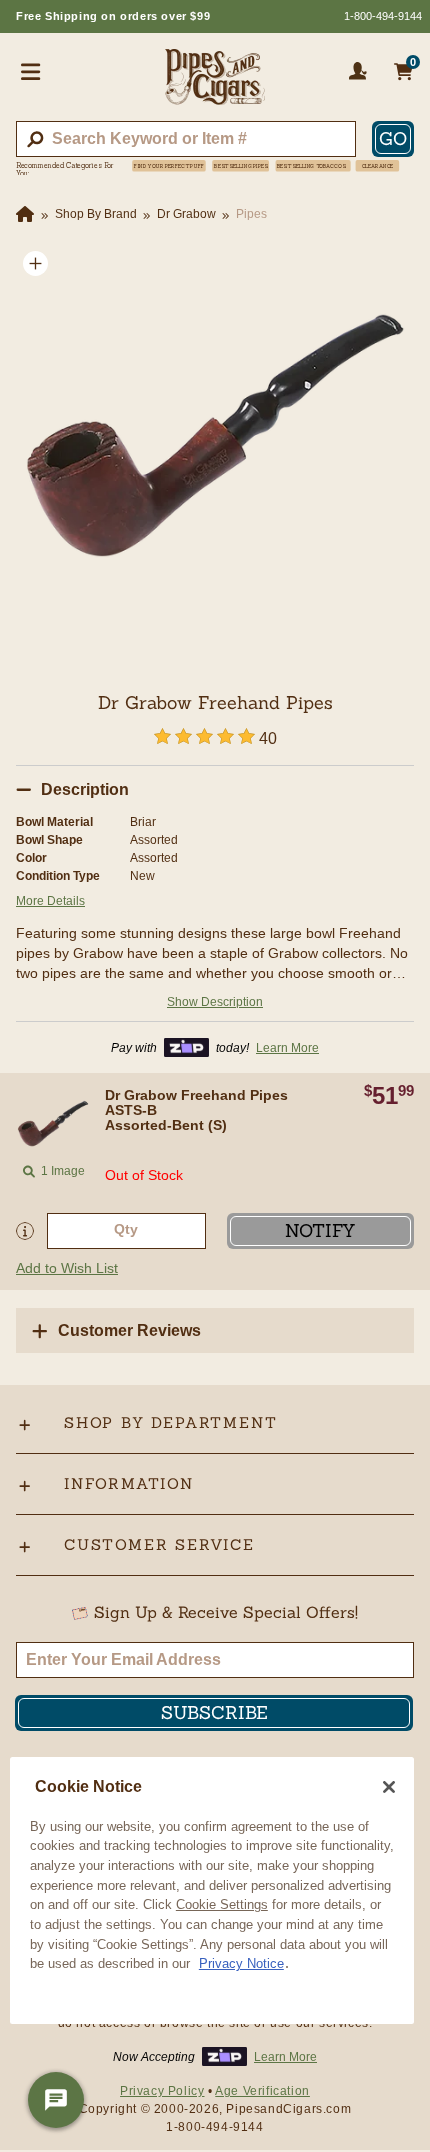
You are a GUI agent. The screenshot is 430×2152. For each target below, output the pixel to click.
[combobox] (186, 139)
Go (393, 138)
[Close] (389, 1787)
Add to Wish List (67, 1268)
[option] (215, 443)
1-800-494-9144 (383, 16)
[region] (212, 1891)
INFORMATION (129, 1483)
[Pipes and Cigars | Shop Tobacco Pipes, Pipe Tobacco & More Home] (215, 85)
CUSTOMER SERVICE (159, 1544)
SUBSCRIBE (214, 1712)
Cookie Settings (222, 1904)
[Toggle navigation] (31, 71)
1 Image (63, 1171)
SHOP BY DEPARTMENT (170, 1422)
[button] (35, 263)
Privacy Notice (241, 1963)
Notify (320, 1230)
